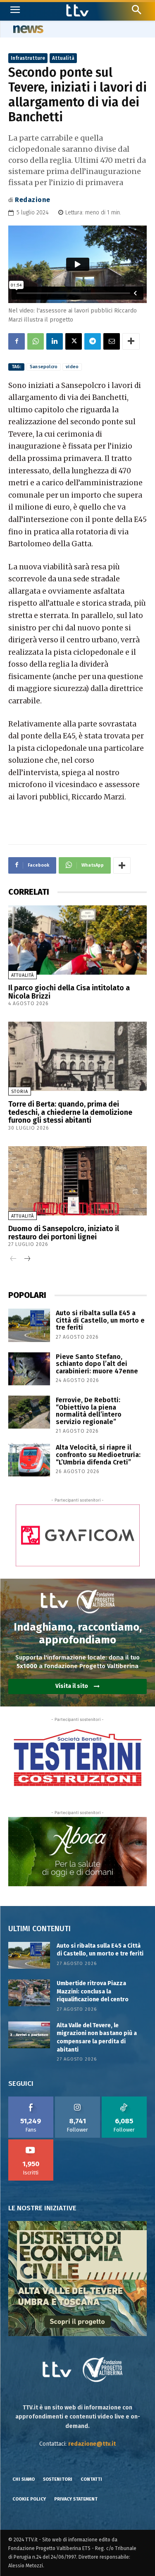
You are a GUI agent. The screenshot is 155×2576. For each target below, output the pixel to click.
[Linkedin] (55, 341)
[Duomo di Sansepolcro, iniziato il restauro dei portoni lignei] (77, 1181)
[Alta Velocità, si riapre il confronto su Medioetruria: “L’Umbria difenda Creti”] (29, 1460)
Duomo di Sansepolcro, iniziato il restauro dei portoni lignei (64, 1233)
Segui (77, 2099)
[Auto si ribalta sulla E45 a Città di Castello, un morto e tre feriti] (29, 1325)
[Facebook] (17, 341)
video (72, 367)
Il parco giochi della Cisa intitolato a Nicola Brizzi (69, 992)
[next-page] (27, 1259)
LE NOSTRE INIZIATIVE (42, 2208)
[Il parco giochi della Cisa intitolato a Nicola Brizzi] (77, 940)
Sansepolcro (44, 367)
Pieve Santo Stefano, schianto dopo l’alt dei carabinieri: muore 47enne (97, 1364)
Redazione (33, 200)
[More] (131, 341)
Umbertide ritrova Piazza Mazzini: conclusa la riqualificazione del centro (93, 1991)
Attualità (63, 58)
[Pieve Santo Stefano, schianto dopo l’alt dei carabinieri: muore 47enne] (29, 1369)
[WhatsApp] (36, 341)
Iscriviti (31, 2142)
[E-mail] (112, 341)
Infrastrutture (28, 58)
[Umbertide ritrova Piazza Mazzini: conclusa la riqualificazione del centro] (29, 1993)
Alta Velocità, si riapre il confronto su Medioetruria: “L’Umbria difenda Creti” (98, 1455)
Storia (20, 1092)
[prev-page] (13, 1259)
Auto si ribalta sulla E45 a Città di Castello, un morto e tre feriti (100, 1320)
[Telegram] (93, 341)
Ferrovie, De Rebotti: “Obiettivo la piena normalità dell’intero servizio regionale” (89, 1411)
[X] (74, 341)
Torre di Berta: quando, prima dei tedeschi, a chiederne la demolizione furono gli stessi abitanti (70, 1112)
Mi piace (31, 2099)
